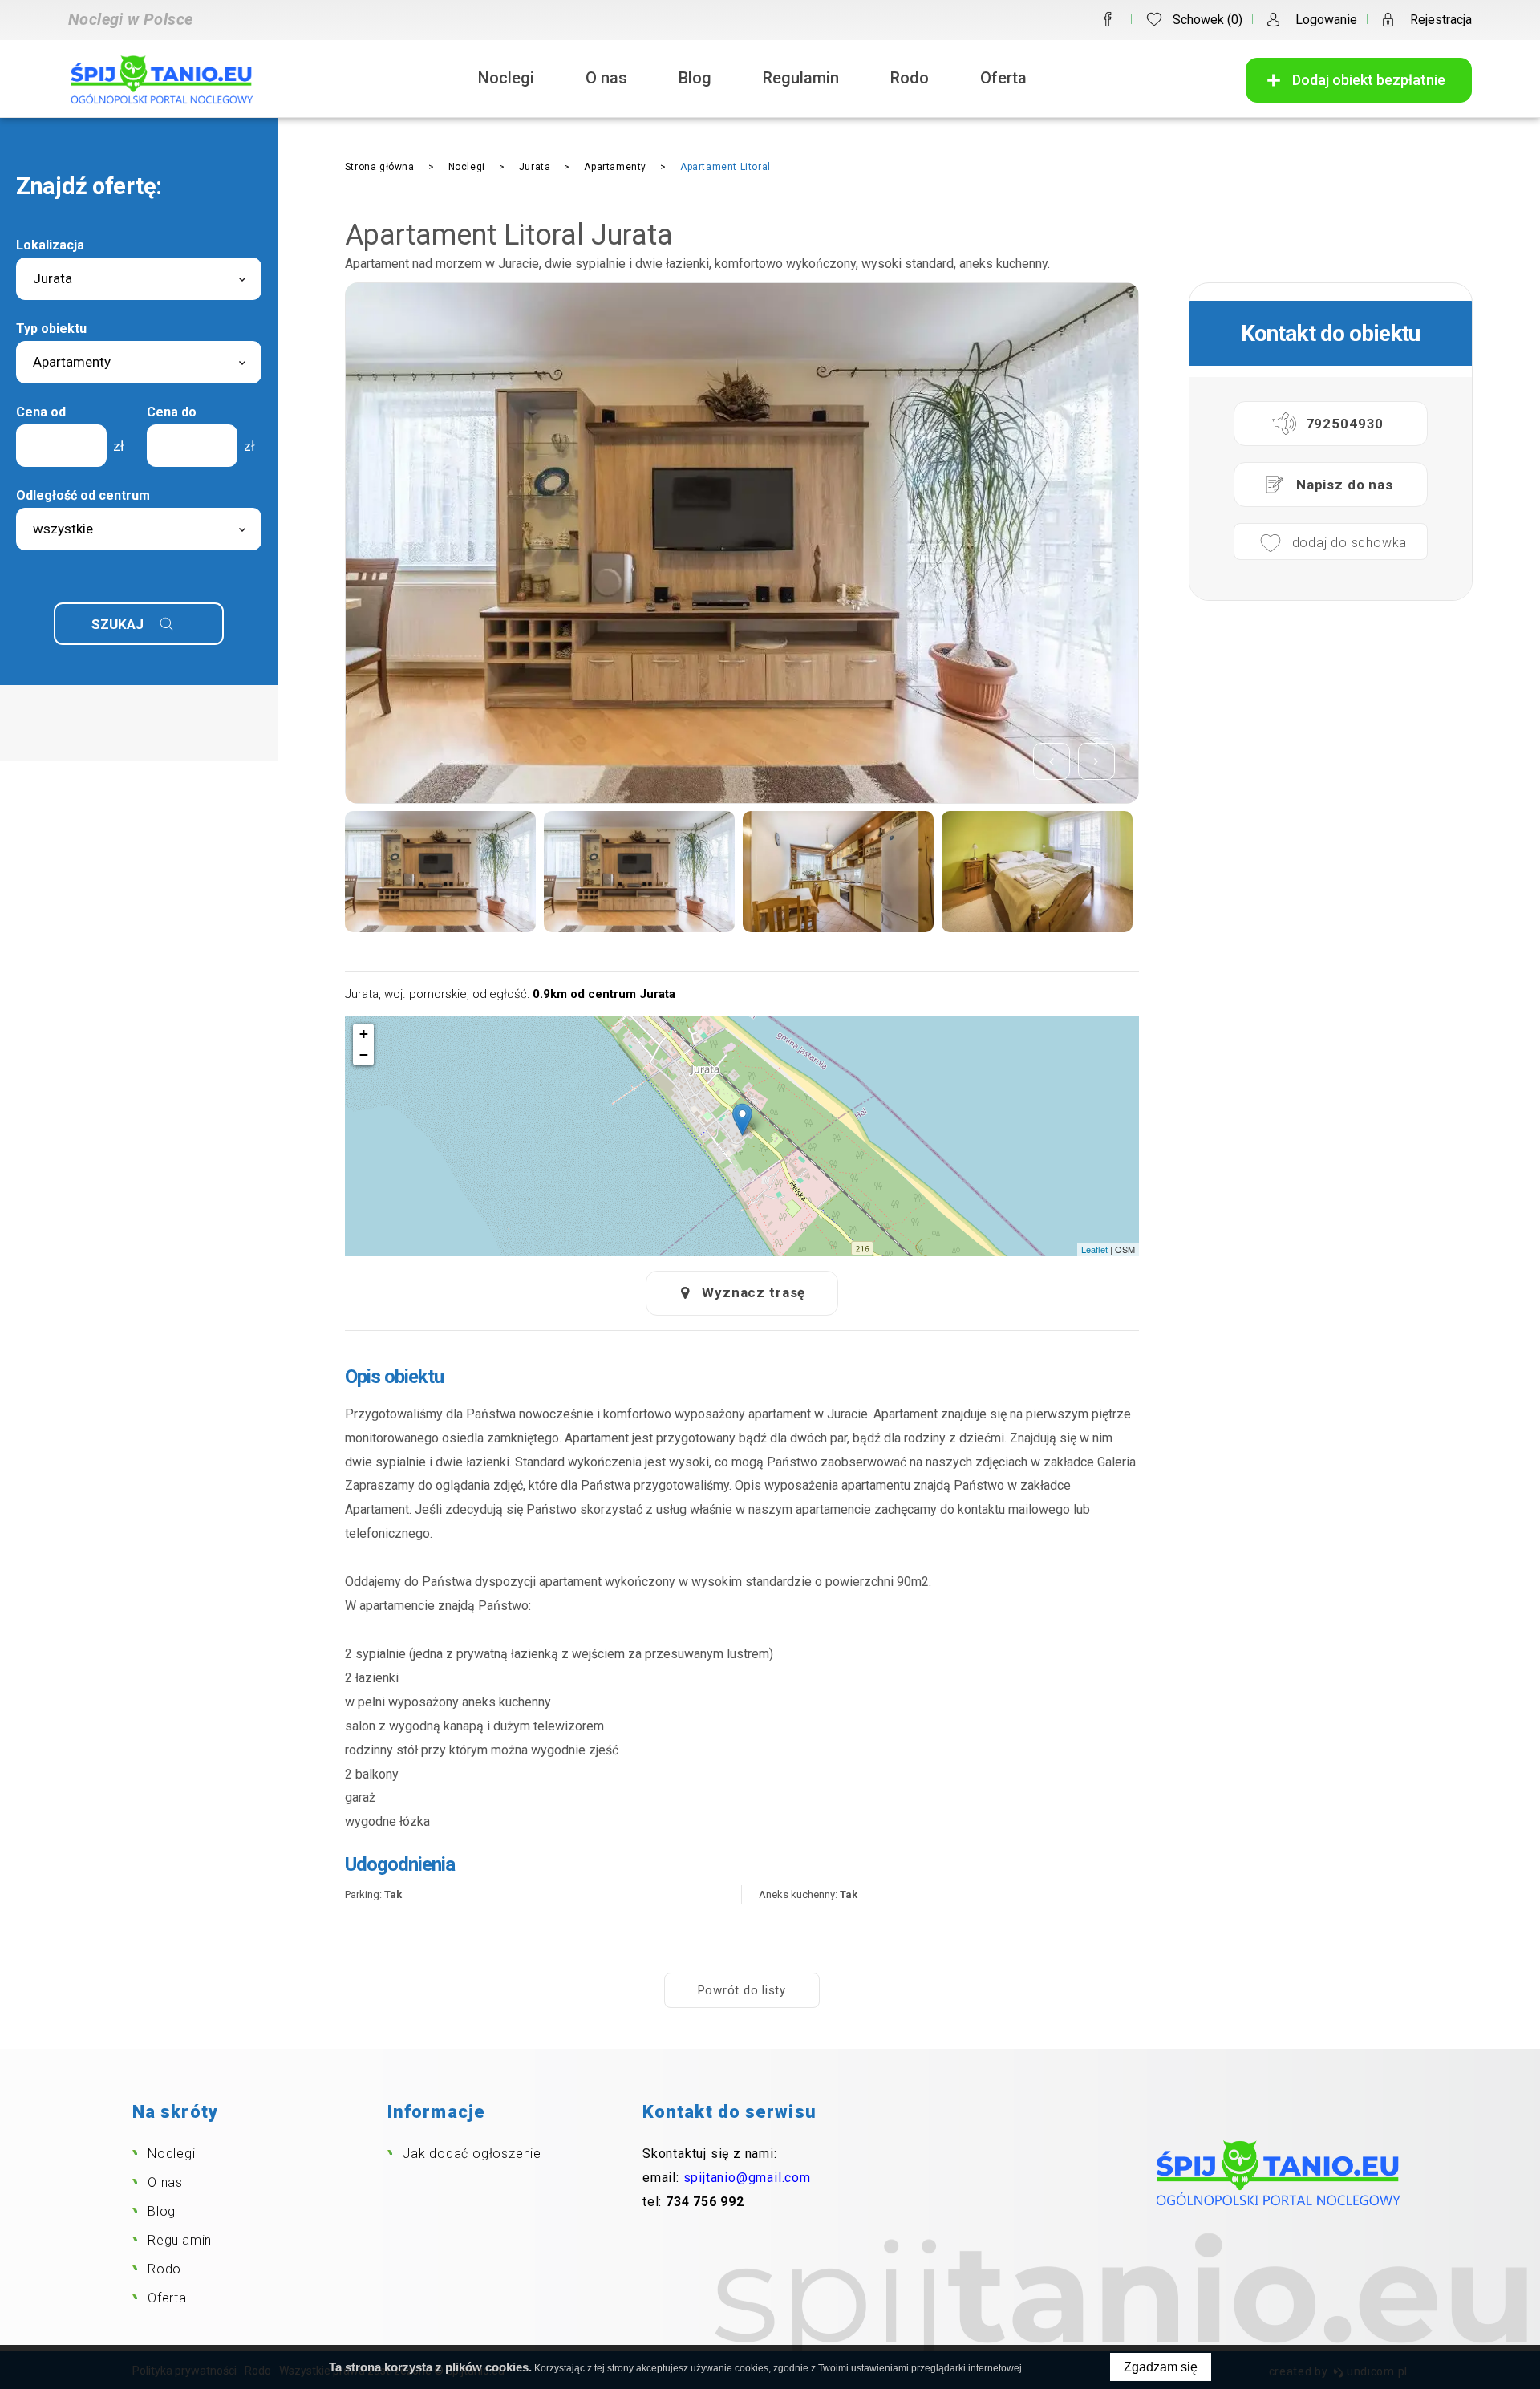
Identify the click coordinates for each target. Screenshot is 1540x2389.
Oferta (1003, 78)
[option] (742, 543)
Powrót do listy (742, 1990)
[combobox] (139, 279)
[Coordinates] (742, 1119)
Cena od (41, 412)
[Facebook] (1108, 19)
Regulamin (801, 78)
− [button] (364, 1055)
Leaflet (1094, 1249)
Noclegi (506, 78)
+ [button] (364, 1034)
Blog (695, 78)
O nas (606, 78)
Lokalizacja (50, 245)
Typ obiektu (51, 329)
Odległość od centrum (83, 495)
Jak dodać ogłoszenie (472, 2154)
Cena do (172, 412)
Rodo (910, 78)
